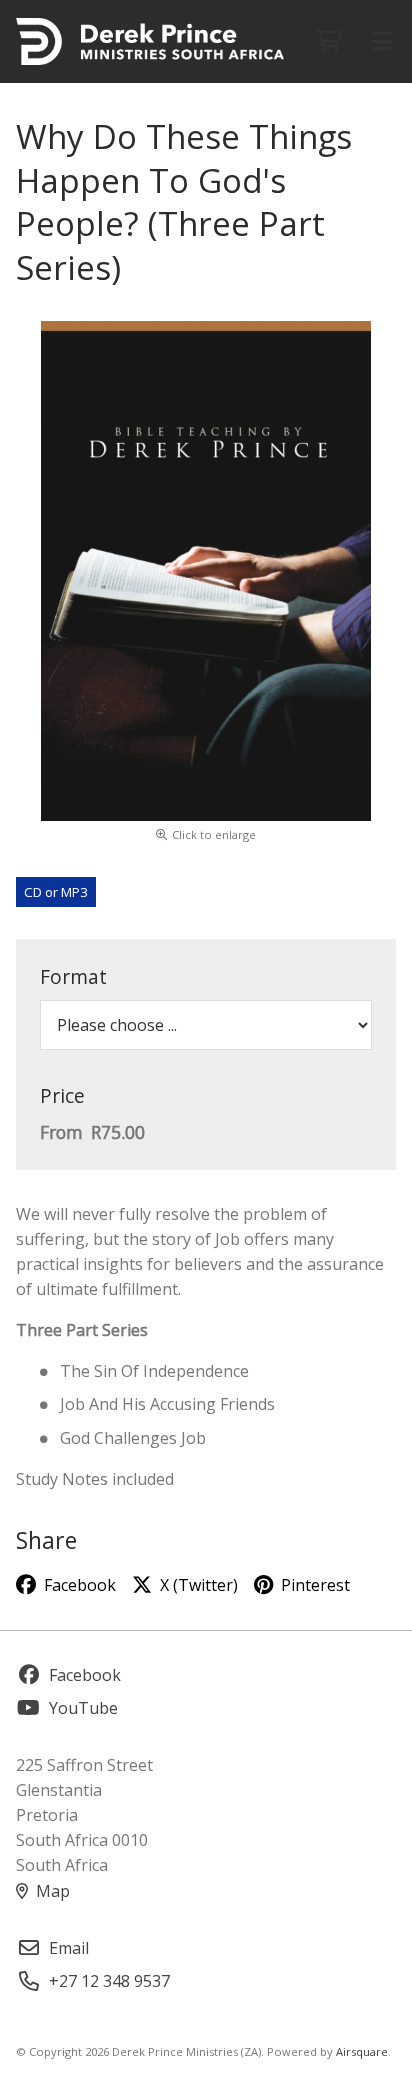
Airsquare (362, 2051)
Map (53, 1891)
